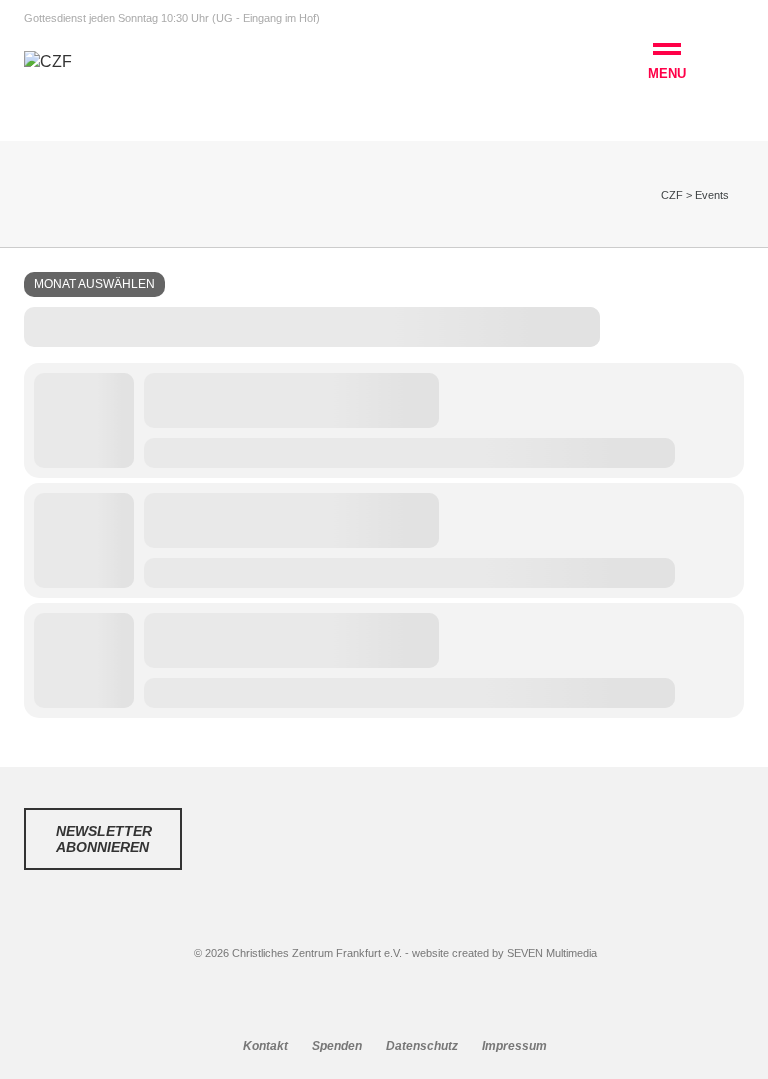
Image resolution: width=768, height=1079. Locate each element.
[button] (667, 64)
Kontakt (265, 1046)
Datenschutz (422, 1046)
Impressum (514, 1046)
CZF (672, 195)
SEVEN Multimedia (552, 953)
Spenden (337, 1046)
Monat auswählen (94, 284)
